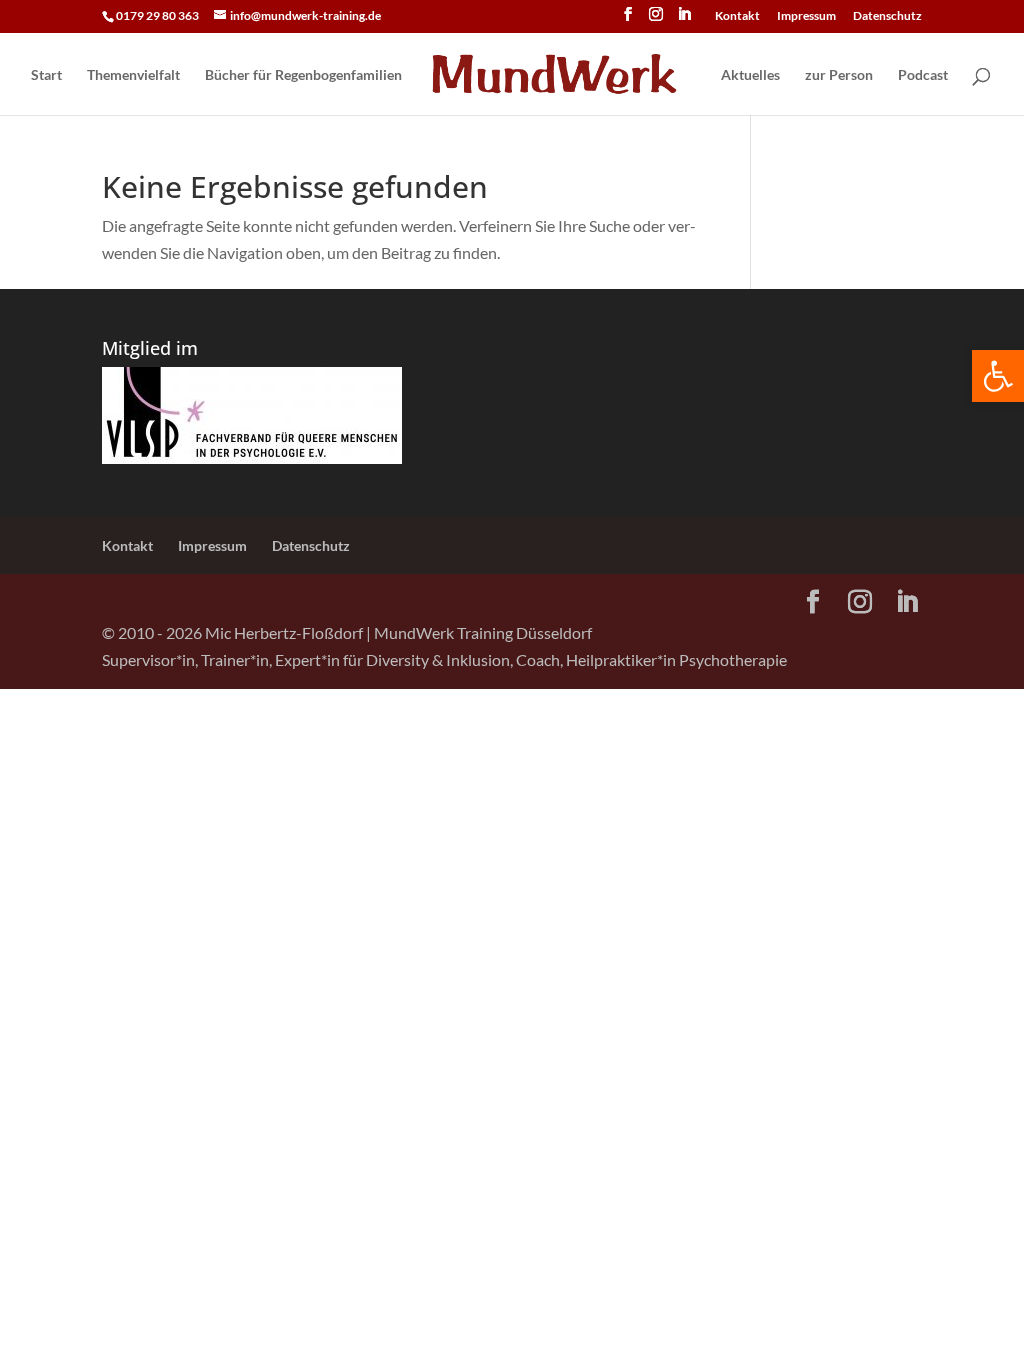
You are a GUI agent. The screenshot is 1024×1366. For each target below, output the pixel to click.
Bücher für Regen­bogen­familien (303, 75)
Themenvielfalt (133, 75)
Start (46, 75)
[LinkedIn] (684, 20)
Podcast (923, 75)
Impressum (806, 16)
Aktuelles (750, 75)
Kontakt (737, 16)
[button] (998, 376)
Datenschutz (887, 16)
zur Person (839, 75)
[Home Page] (560, 76)
